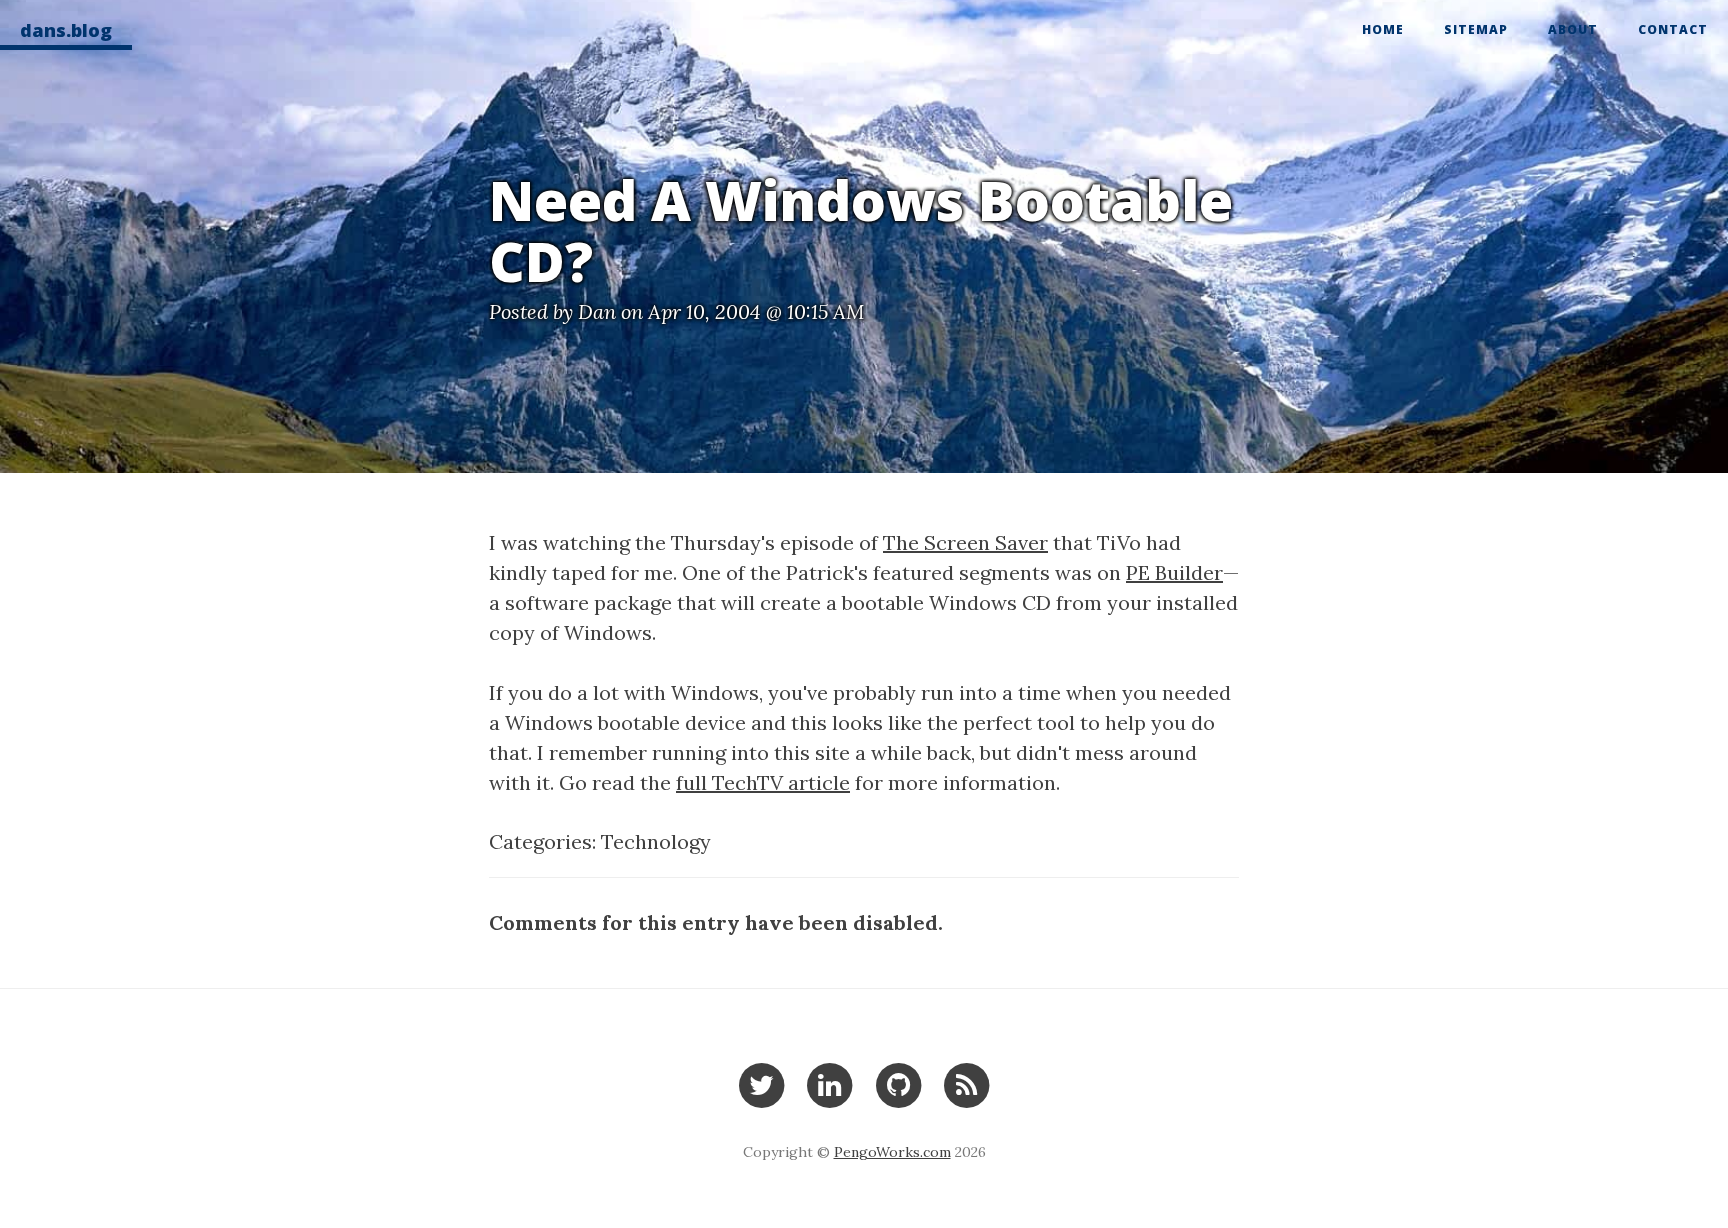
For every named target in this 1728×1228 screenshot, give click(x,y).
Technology (656, 841)
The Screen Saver (965, 542)
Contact (1673, 29)
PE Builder (1174, 572)
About (1573, 29)
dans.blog (66, 30)
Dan (597, 311)
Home (1383, 29)
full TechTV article (763, 782)
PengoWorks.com (892, 1152)
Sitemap (1476, 29)
